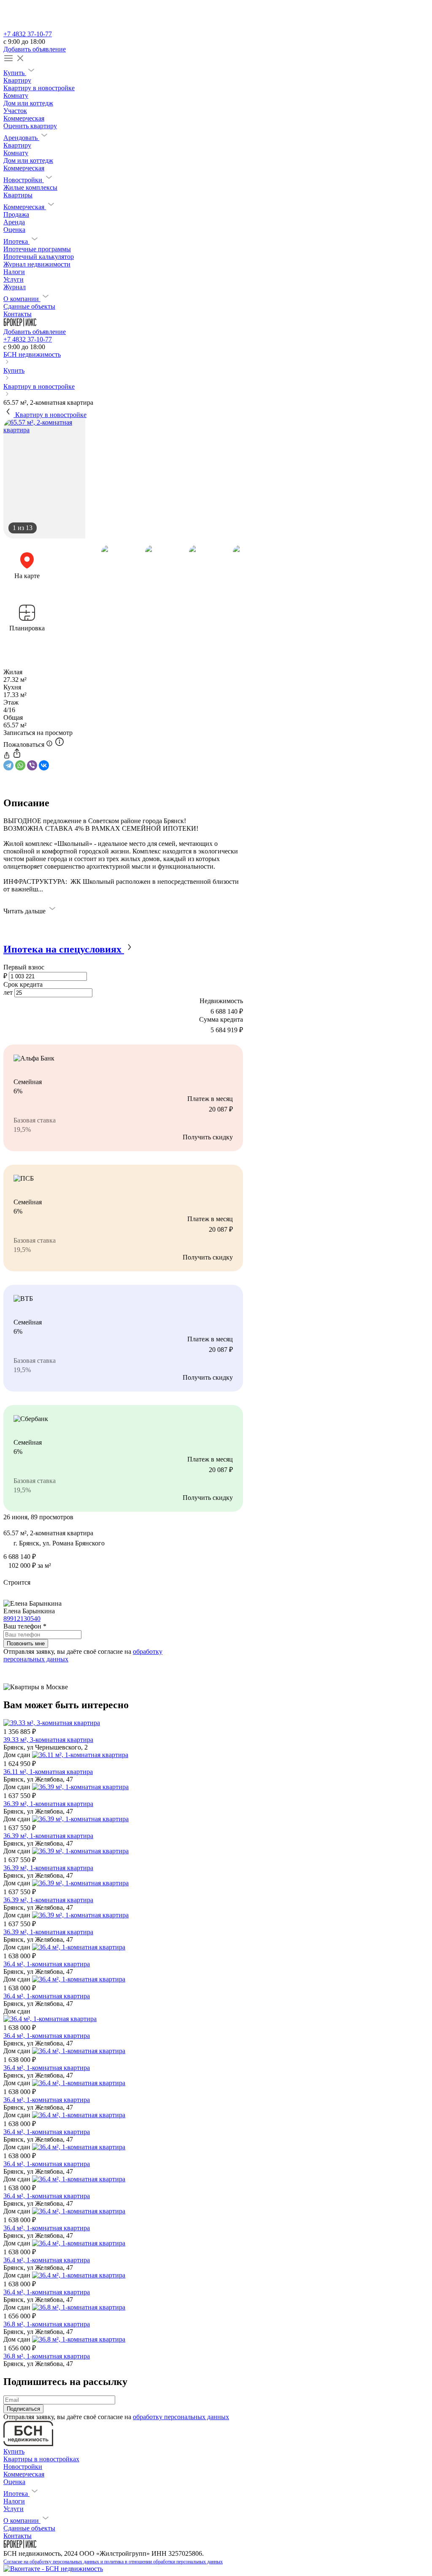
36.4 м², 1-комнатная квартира (47, 1964)
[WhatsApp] (20, 765)
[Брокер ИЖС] (20, 324)
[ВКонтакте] (44, 765)
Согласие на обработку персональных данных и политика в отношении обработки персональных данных (113, 2562)
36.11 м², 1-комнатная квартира (48, 1772)
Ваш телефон (25, 1626)
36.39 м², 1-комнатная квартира (48, 1804)
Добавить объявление (35, 49)
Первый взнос (24, 967)
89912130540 (22, 1619)
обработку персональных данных (181, 2417)
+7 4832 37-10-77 (28, 34)
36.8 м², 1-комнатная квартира (47, 2324)
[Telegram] (8, 765)
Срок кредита (23, 984)
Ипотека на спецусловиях (64, 949)
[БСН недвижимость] (28, 26)
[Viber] (32, 765)
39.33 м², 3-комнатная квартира (48, 1740)
